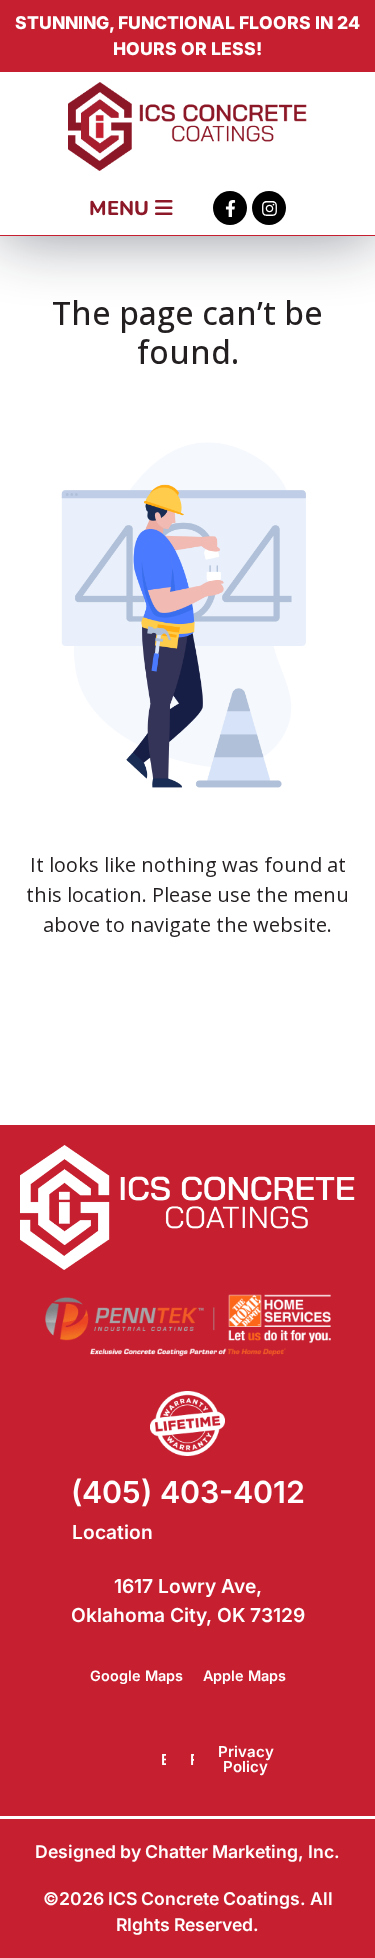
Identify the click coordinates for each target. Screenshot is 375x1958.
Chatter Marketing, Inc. (242, 1851)
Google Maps (136, 1675)
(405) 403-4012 (188, 1492)
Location (112, 1532)
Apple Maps (244, 1675)
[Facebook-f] (230, 208)
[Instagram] (269, 208)
